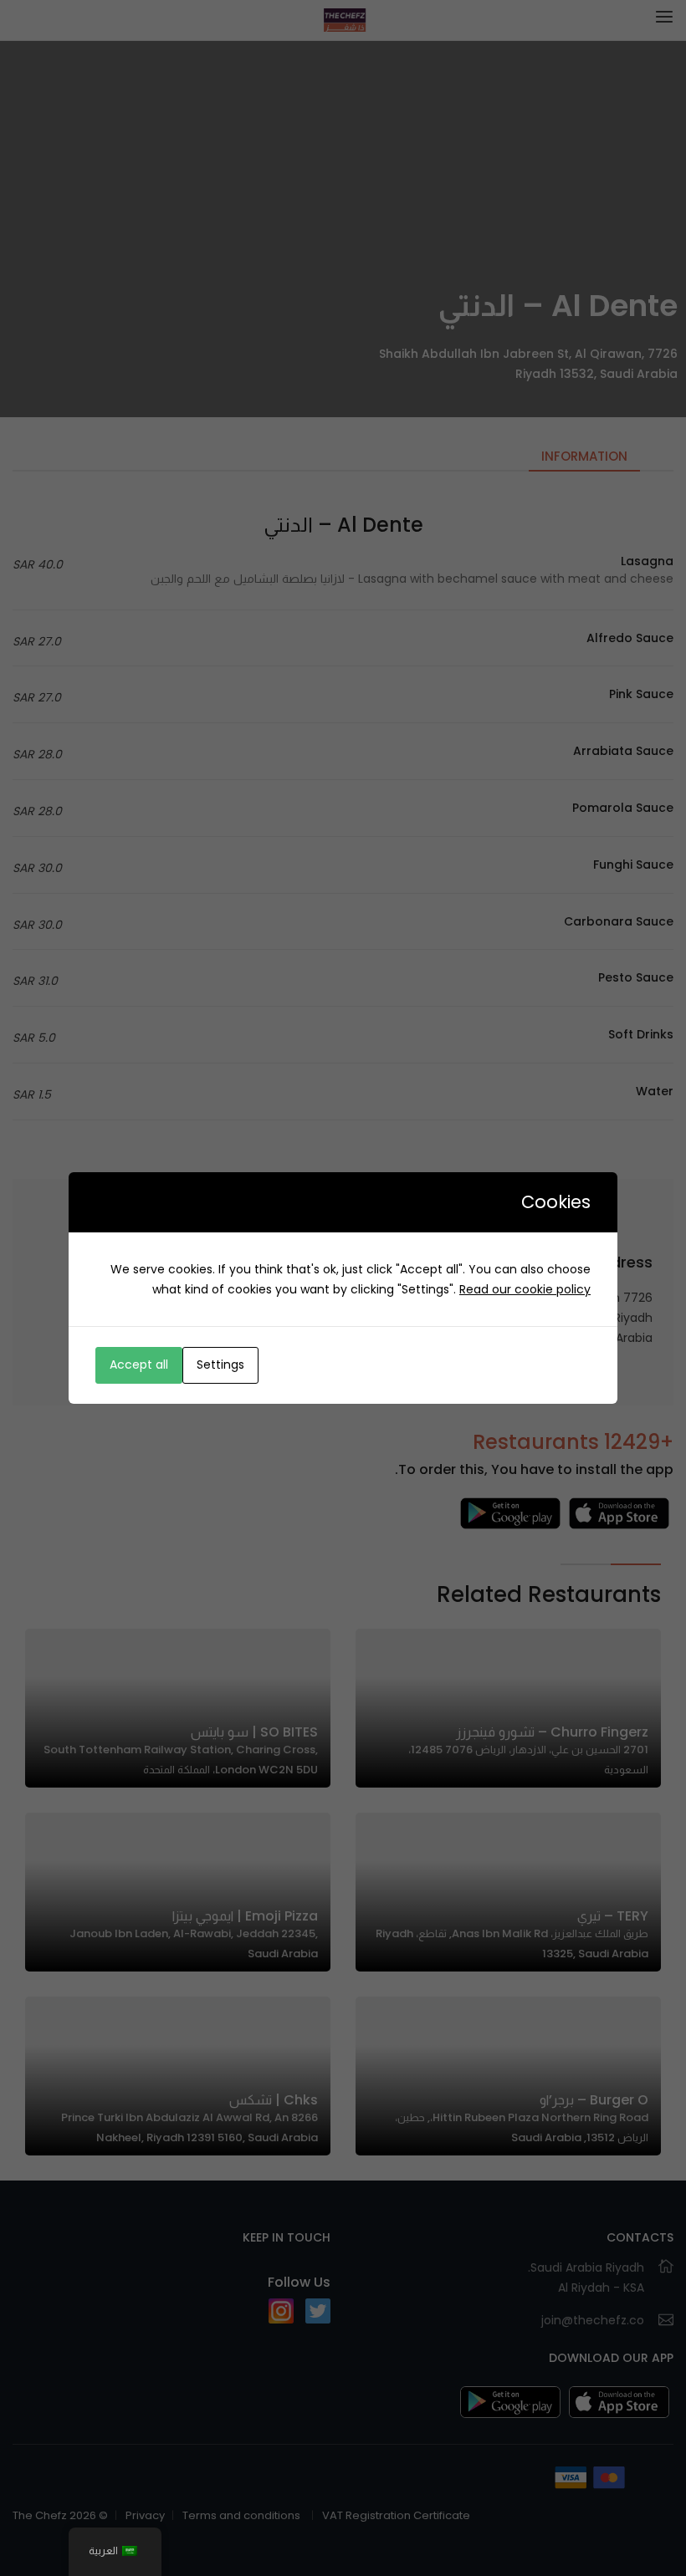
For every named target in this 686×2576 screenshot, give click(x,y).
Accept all (139, 1365)
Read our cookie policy (525, 1289)
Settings (220, 1365)
